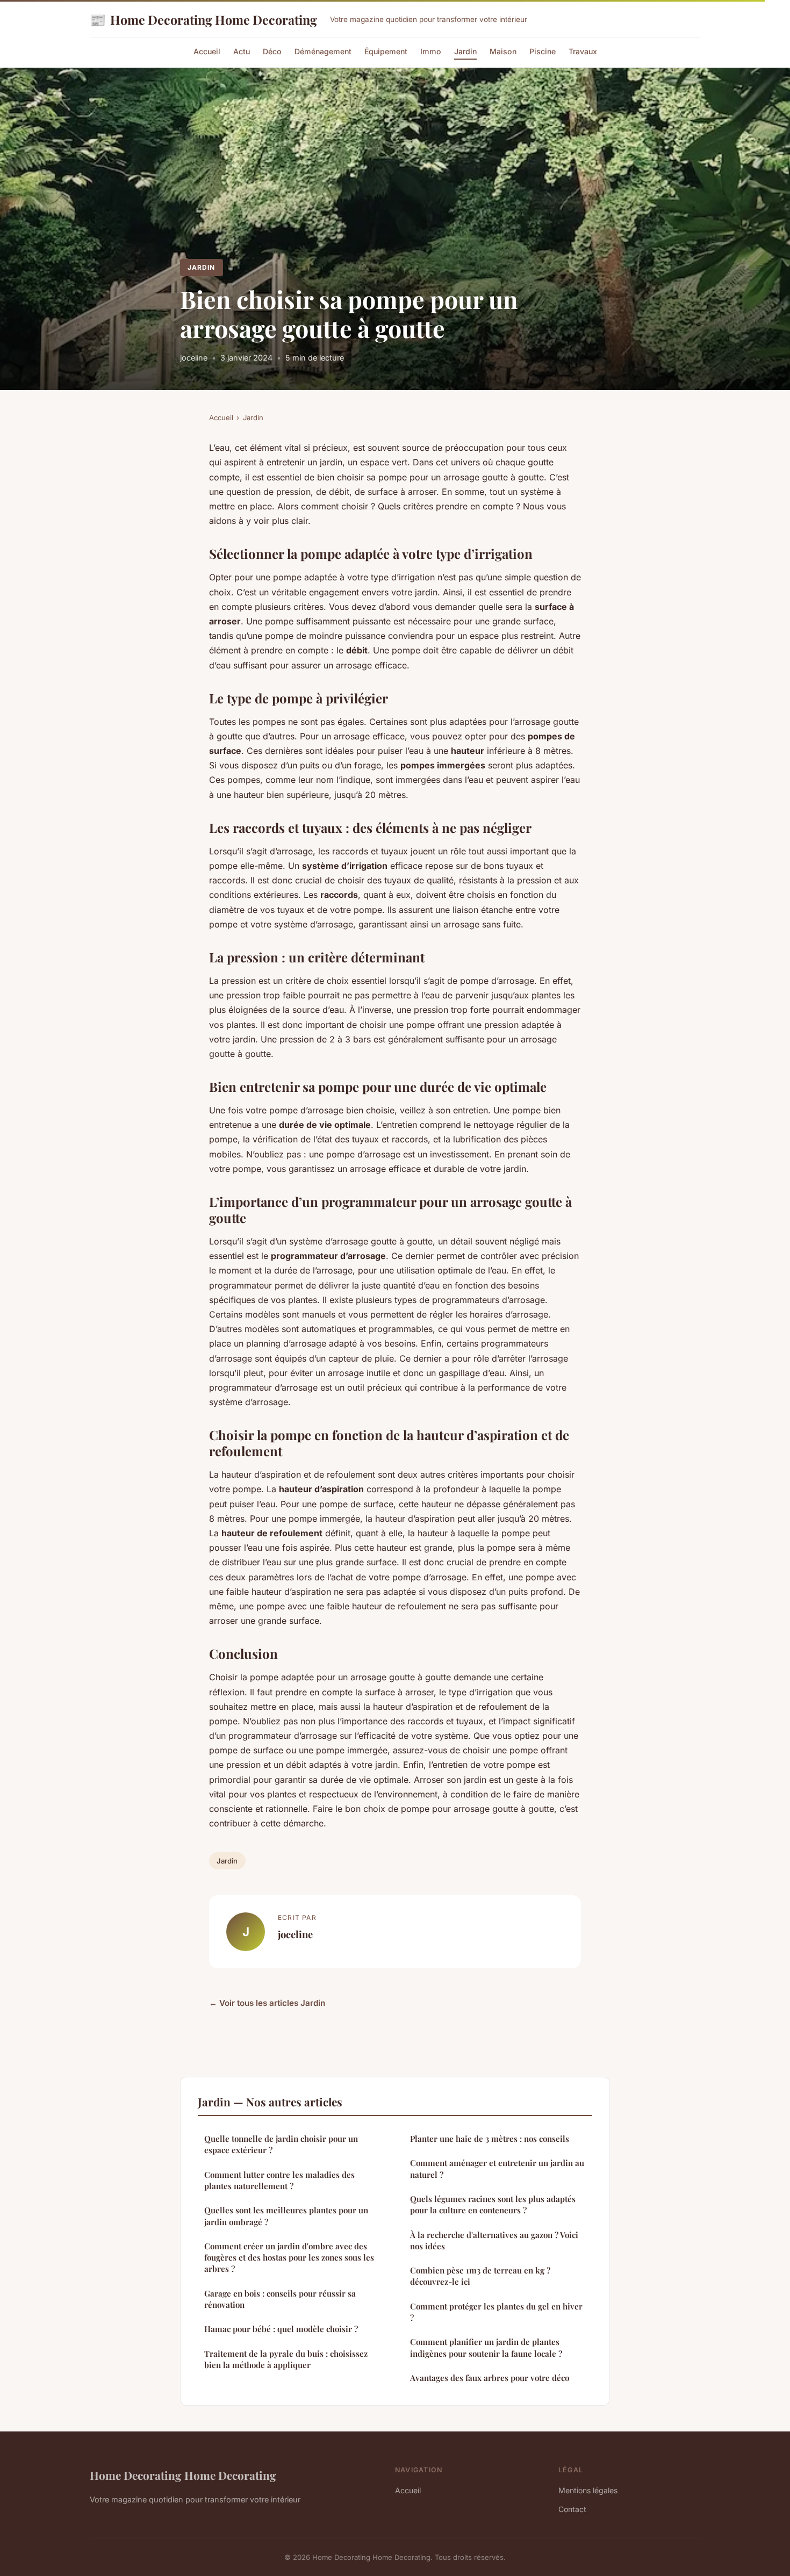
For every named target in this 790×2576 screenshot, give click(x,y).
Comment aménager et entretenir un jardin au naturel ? (497, 2168)
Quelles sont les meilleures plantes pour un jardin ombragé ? (286, 2216)
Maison (503, 51)
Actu (242, 51)
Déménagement (323, 51)
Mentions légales (588, 2490)
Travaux (583, 51)
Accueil (207, 51)
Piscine (543, 51)
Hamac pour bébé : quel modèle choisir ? (281, 2329)
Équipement (386, 51)
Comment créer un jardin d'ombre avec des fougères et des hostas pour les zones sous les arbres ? (289, 2258)
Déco (272, 51)
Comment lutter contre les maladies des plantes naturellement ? (279, 2180)
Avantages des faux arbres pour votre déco (490, 2378)
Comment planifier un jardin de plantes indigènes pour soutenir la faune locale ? (486, 2347)
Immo (431, 51)
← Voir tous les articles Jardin (267, 2003)
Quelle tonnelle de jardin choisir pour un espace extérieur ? (281, 2144)
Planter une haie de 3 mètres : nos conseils (490, 2139)
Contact (572, 2509)
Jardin (465, 51)
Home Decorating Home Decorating (203, 19)
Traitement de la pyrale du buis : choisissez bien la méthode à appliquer (286, 2359)
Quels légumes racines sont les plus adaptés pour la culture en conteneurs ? (493, 2204)
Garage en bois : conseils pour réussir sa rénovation (280, 2299)
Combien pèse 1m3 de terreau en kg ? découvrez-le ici (480, 2276)
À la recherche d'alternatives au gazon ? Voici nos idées (494, 2240)
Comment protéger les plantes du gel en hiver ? (496, 2312)
